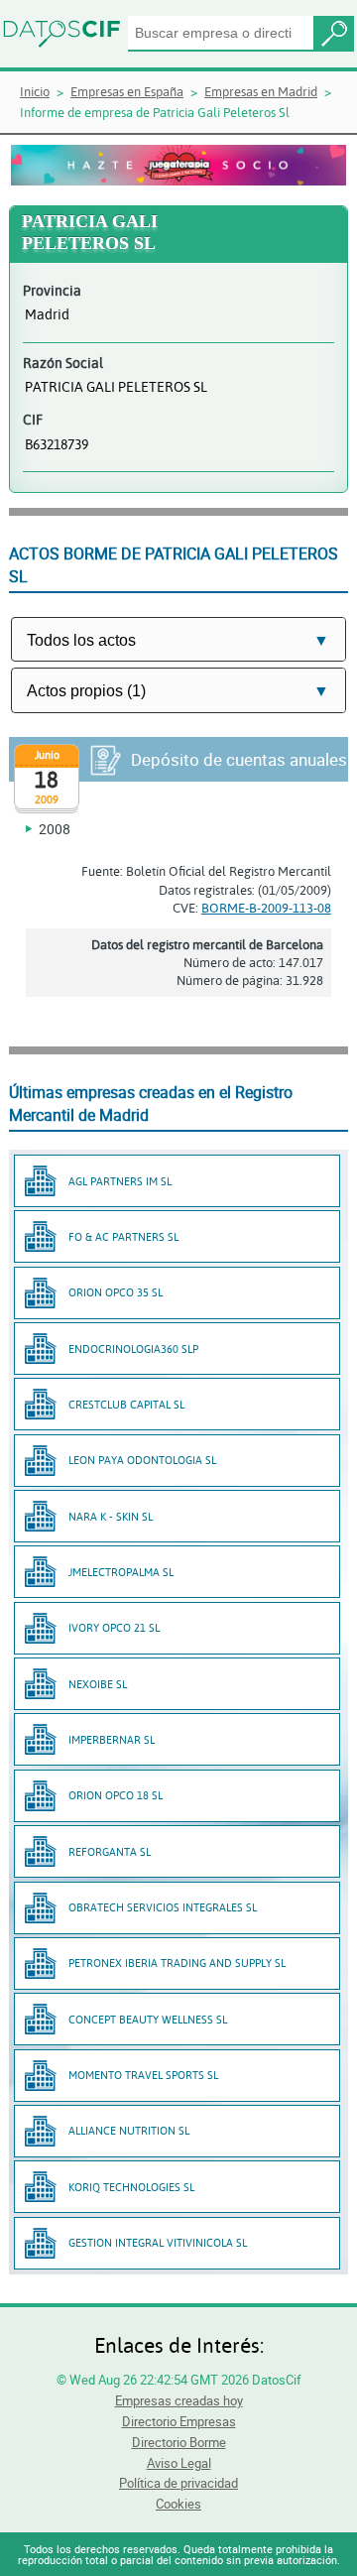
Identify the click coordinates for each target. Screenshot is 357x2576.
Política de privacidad (178, 2483)
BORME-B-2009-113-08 (266, 908)
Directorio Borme (179, 2442)
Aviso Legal (179, 2463)
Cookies (178, 2504)
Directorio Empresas (179, 2421)
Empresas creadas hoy (179, 2400)
